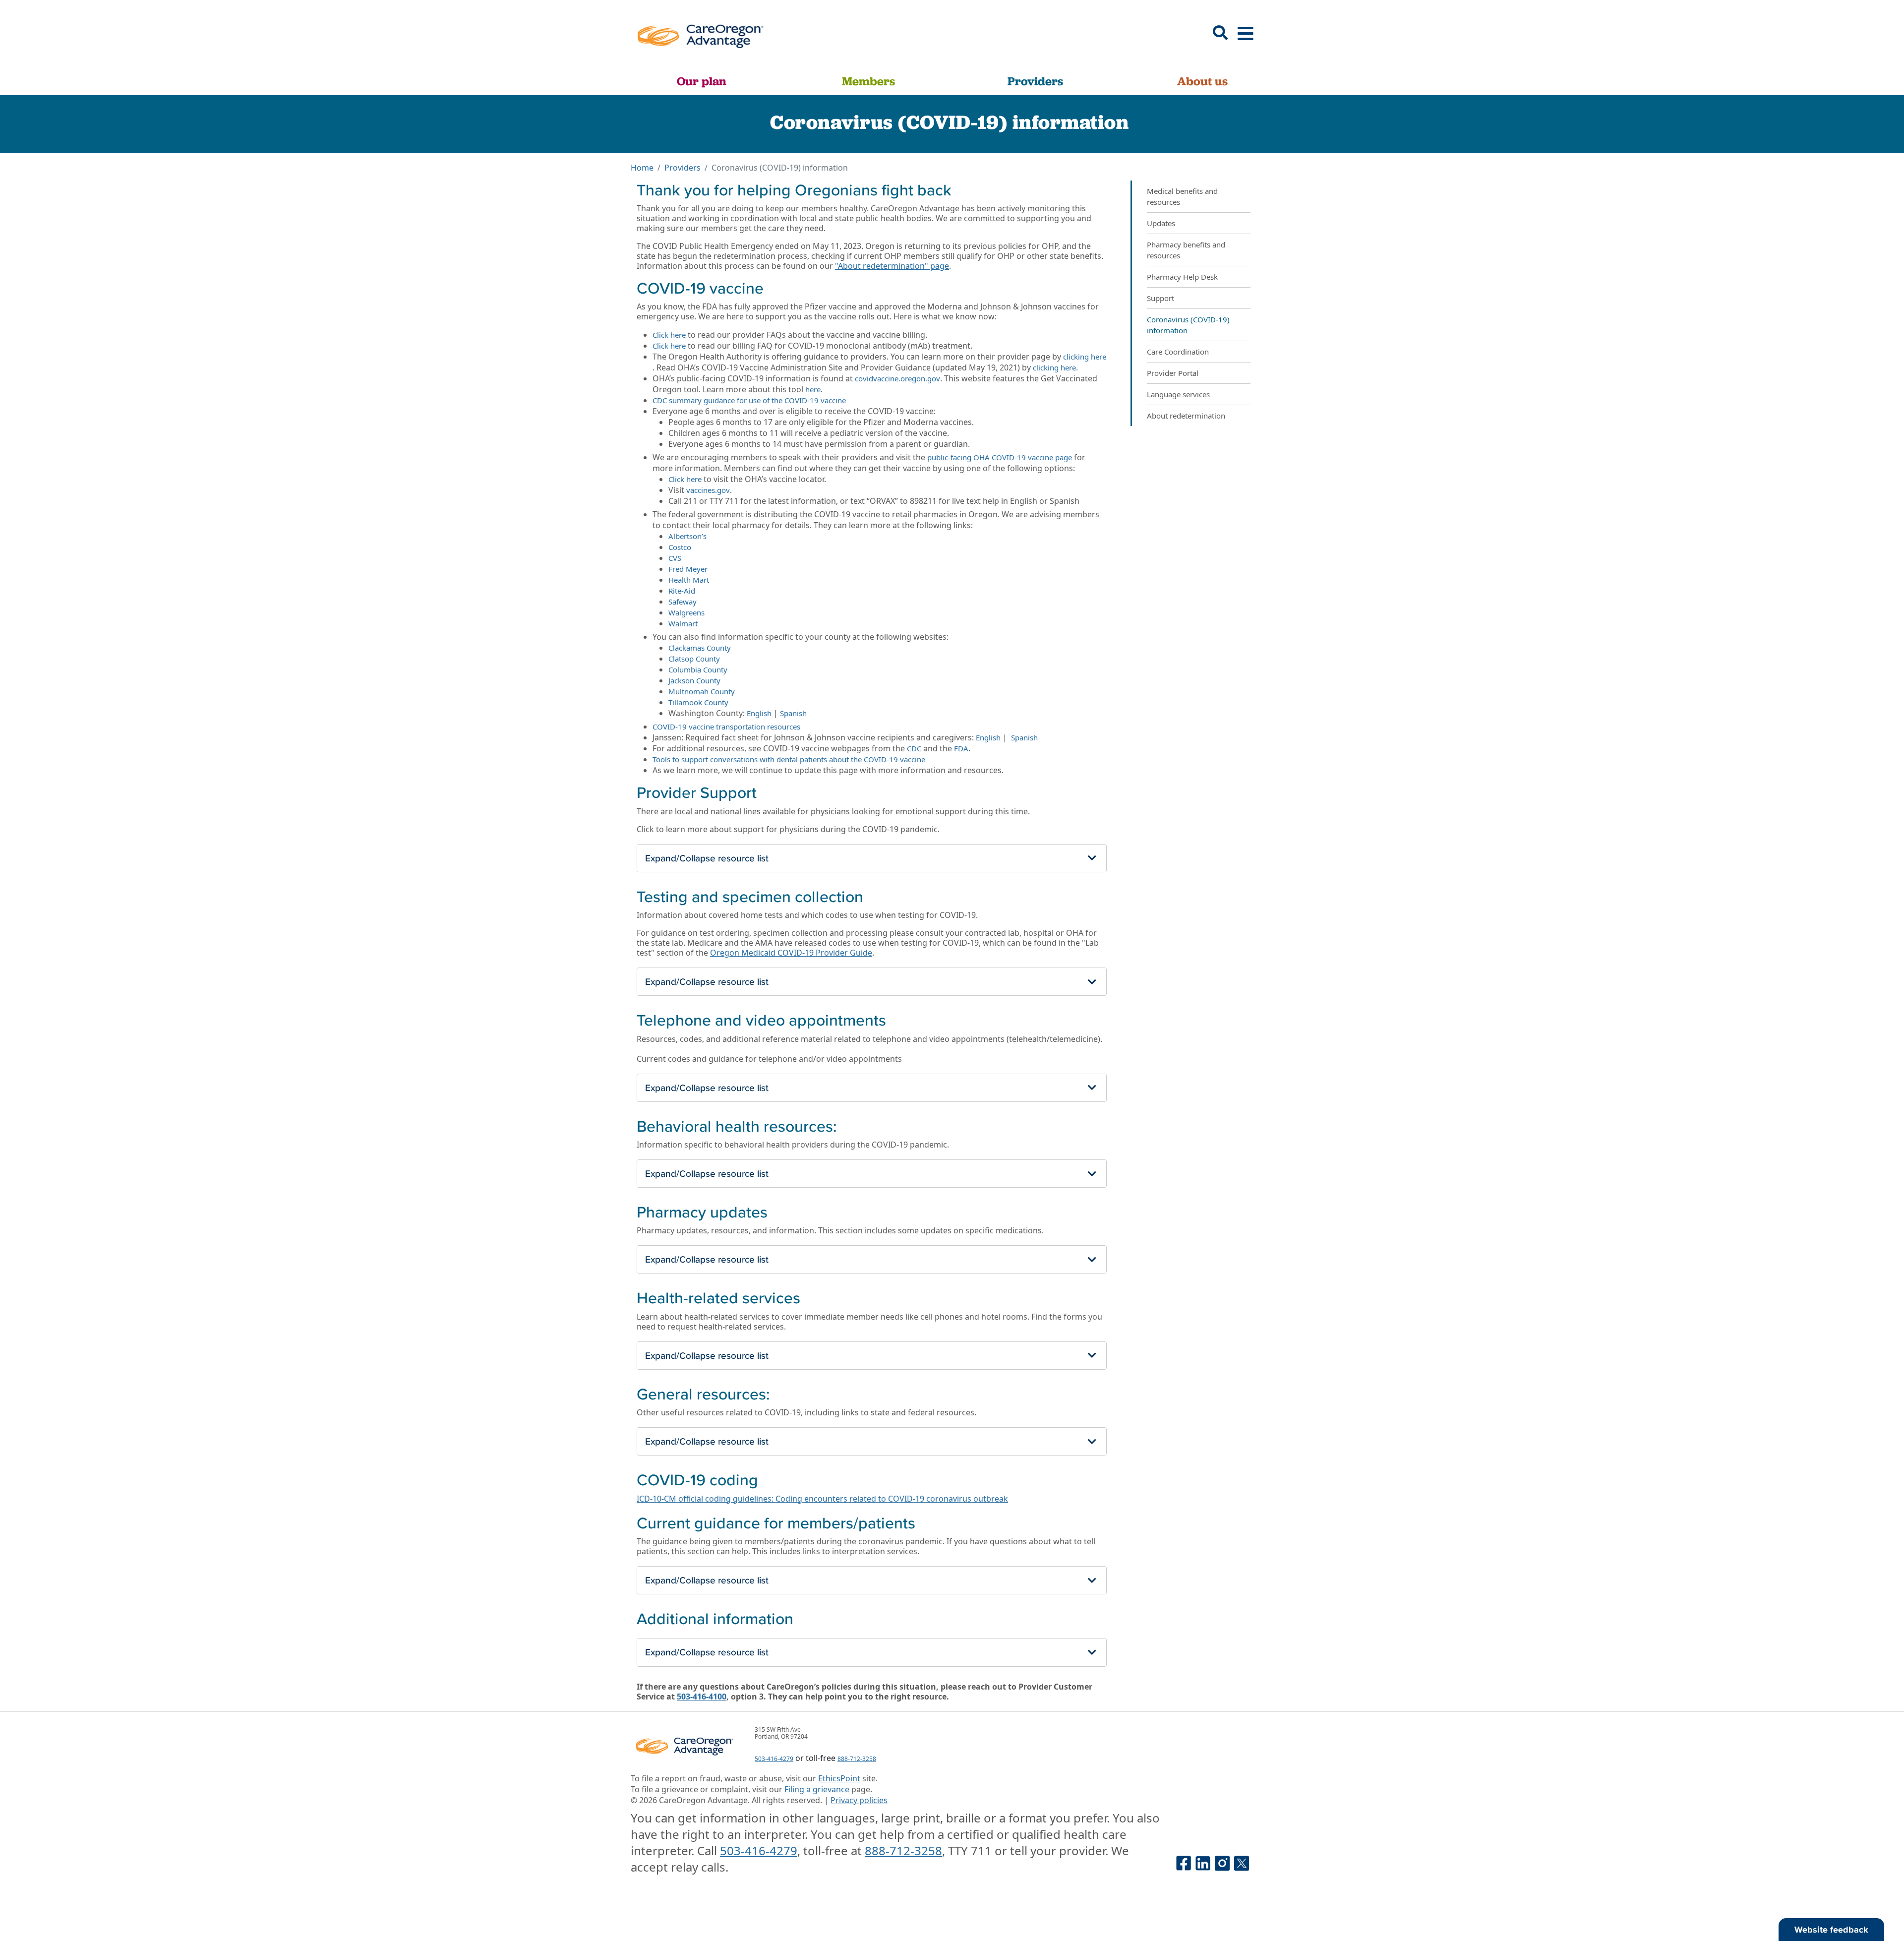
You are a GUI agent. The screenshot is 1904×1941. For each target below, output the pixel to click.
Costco (680, 547)
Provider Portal (1173, 373)
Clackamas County (700, 648)
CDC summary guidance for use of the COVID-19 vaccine (749, 400)
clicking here (1085, 357)
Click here (669, 335)
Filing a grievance (818, 1789)
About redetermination (1186, 416)
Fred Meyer (688, 569)
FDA (961, 748)
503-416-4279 (774, 1759)
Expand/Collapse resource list (707, 858)
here (813, 389)
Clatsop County (694, 659)
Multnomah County (702, 691)
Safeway (683, 602)
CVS (675, 558)
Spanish (793, 713)
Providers (1035, 81)
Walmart (683, 623)
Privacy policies (859, 1800)
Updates (1161, 223)
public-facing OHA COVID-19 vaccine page (1000, 457)
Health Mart (689, 580)
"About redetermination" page (892, 266)
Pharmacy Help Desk (1182, 277)
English (759, 713)
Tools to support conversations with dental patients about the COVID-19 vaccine (789, 759)
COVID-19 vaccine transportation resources (726, 727)
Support (1160, 298)
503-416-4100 (702, 1697)
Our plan (702, 81)
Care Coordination (1178, 352)
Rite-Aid (682, 591)
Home (642, 168)
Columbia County (698, 669)
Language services (1178, 394)
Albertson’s (687, 536)
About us (1202, 81)
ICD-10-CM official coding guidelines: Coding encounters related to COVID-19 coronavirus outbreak (822, 1499)
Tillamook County (698, 702)
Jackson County (694, 680)
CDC (914, 748)
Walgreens (686, 612)
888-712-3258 (857, 1759)
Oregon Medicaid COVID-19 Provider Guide (791, 953)
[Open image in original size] (700, 33)
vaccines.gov (708, 490)
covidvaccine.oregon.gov (897, 378)
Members (868, 81)
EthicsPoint (839, 1778)
